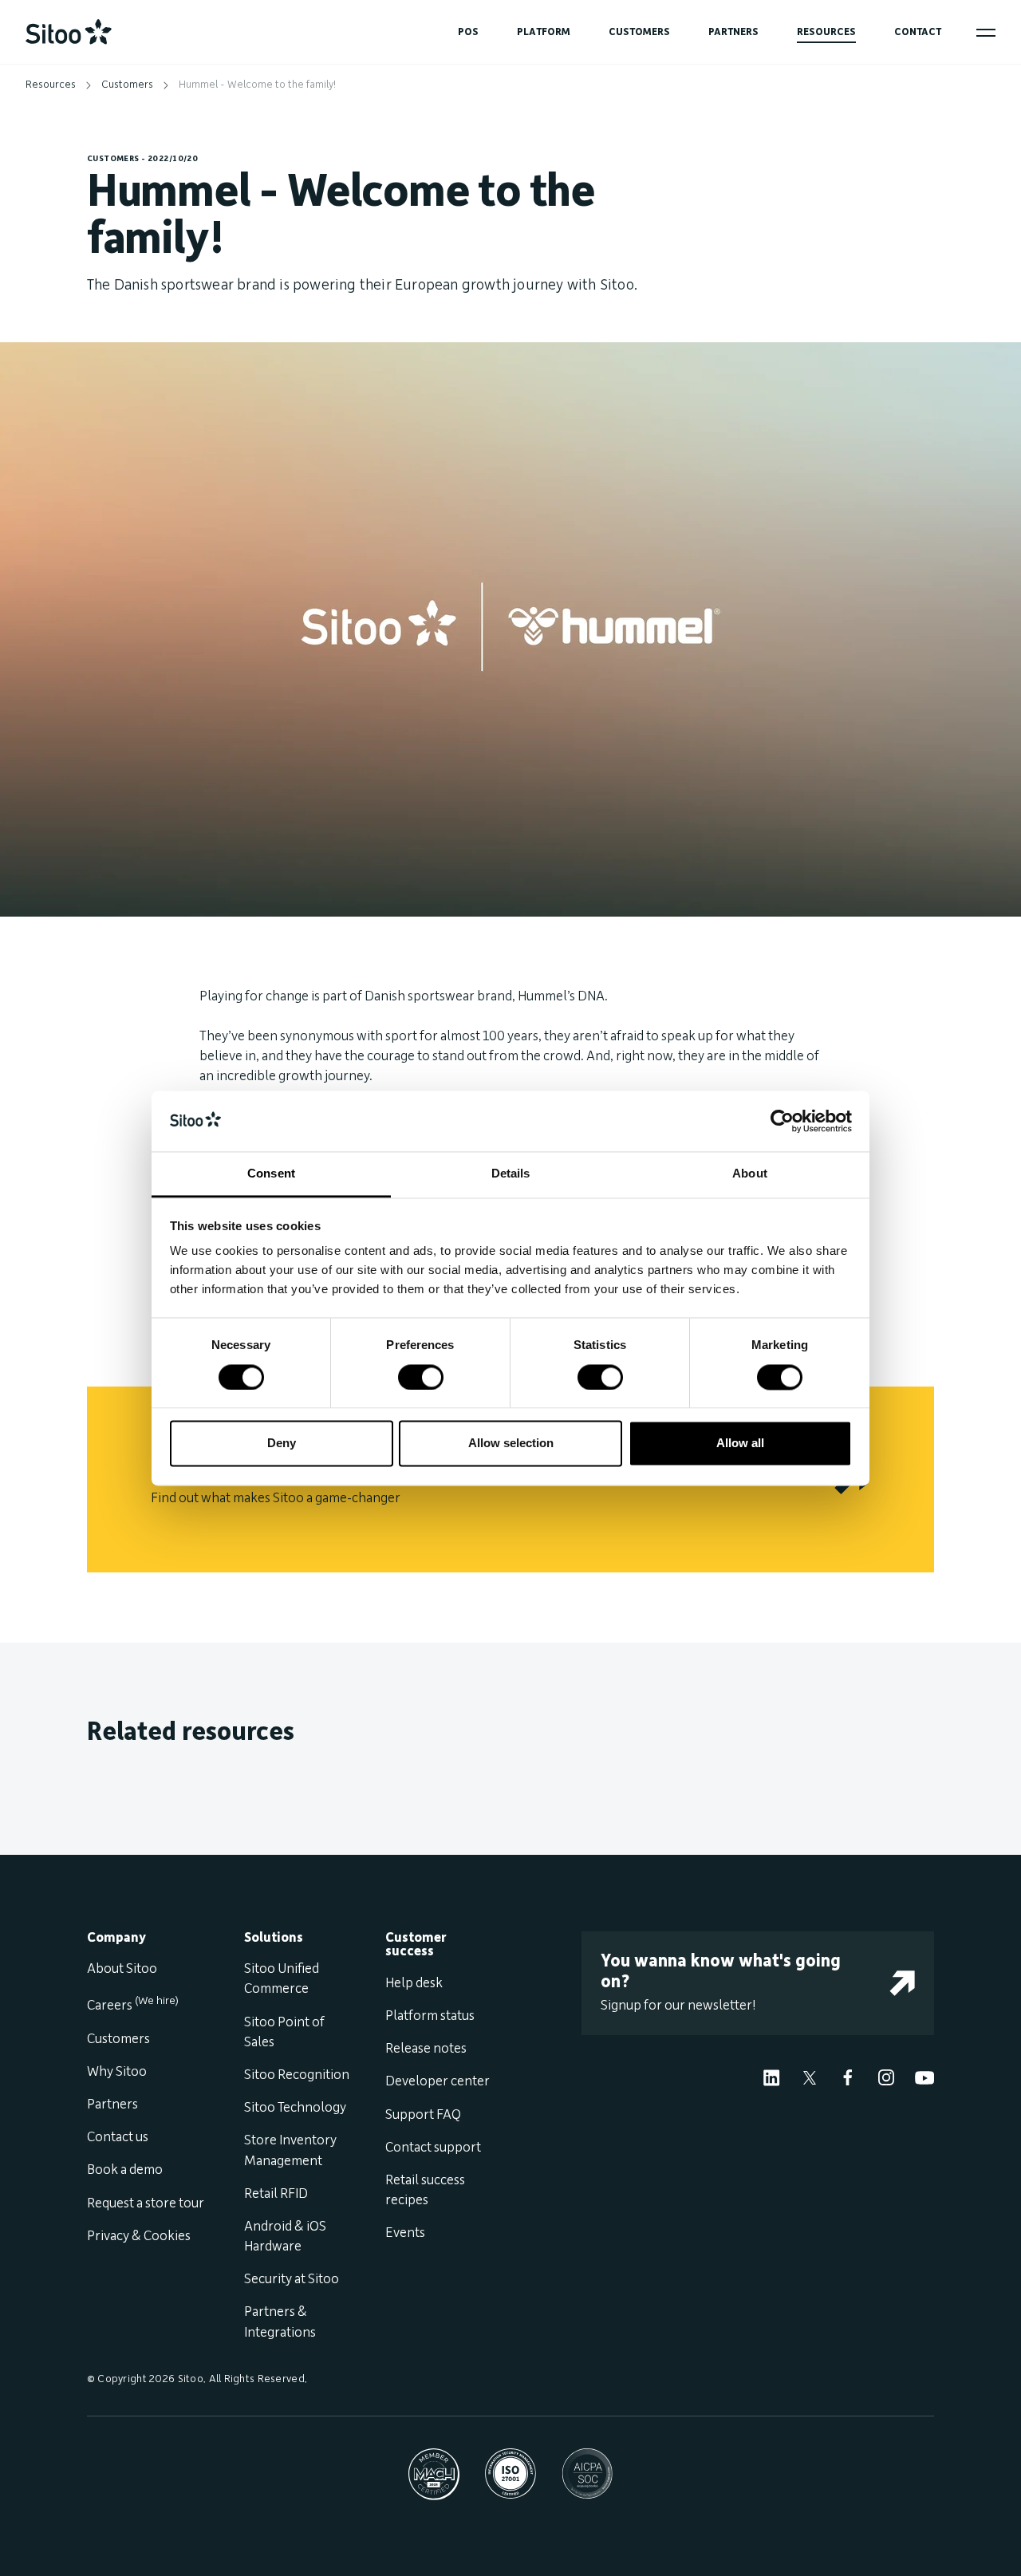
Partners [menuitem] (112, 2105)
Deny (282, 1444)
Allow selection (511, 1444)
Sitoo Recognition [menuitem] (297, 2075)
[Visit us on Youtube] (924, 2077)
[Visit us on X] (810, 2077)
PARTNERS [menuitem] (733, 32)
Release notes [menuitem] (426, 2049)
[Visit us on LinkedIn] (771, 2077)
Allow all (740, 1444)
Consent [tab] (271, 1174)
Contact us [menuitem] (118, 2137)
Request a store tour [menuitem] (146, 2203)
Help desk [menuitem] (414, 1983)
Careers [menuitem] (133, 2006)
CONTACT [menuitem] (918, 32)
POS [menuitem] (468, 32)
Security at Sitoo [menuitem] (292, 2279)
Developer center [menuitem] (438, 2081)
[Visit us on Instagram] (886, 2077)
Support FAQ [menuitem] (423, 2115)
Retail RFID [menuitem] (276, 2194)
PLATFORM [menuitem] (544, 32)
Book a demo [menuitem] (125, 2170)
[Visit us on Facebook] (848, 2077)
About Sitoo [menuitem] (122, 1969)
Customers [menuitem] (118, 2039)
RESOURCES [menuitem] (826, 32)
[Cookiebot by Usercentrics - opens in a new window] (782, 1121)
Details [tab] (511, 1174)
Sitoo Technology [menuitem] (295, 2108)
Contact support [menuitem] (433, 2148)
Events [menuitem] (405, 2233)
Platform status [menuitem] (430, 2016)
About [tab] (750, 1174)
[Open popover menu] (986, 33)
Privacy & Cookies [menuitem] (139, 2236)
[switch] (421, 1377)
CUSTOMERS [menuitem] (639, 32)
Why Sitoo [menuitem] (117, 2072)
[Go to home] (69, 32)
